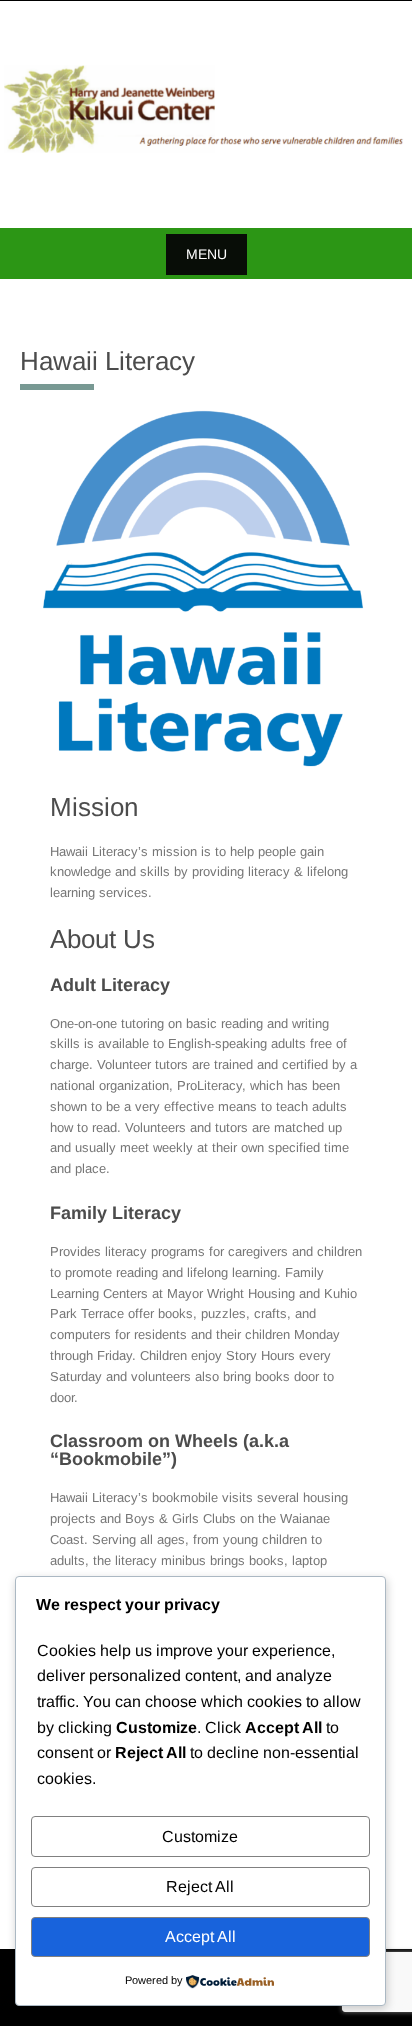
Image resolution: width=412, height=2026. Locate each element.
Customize (200, 1836)
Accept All (200, 1936)
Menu (206, 254)
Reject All (200, 1886)
